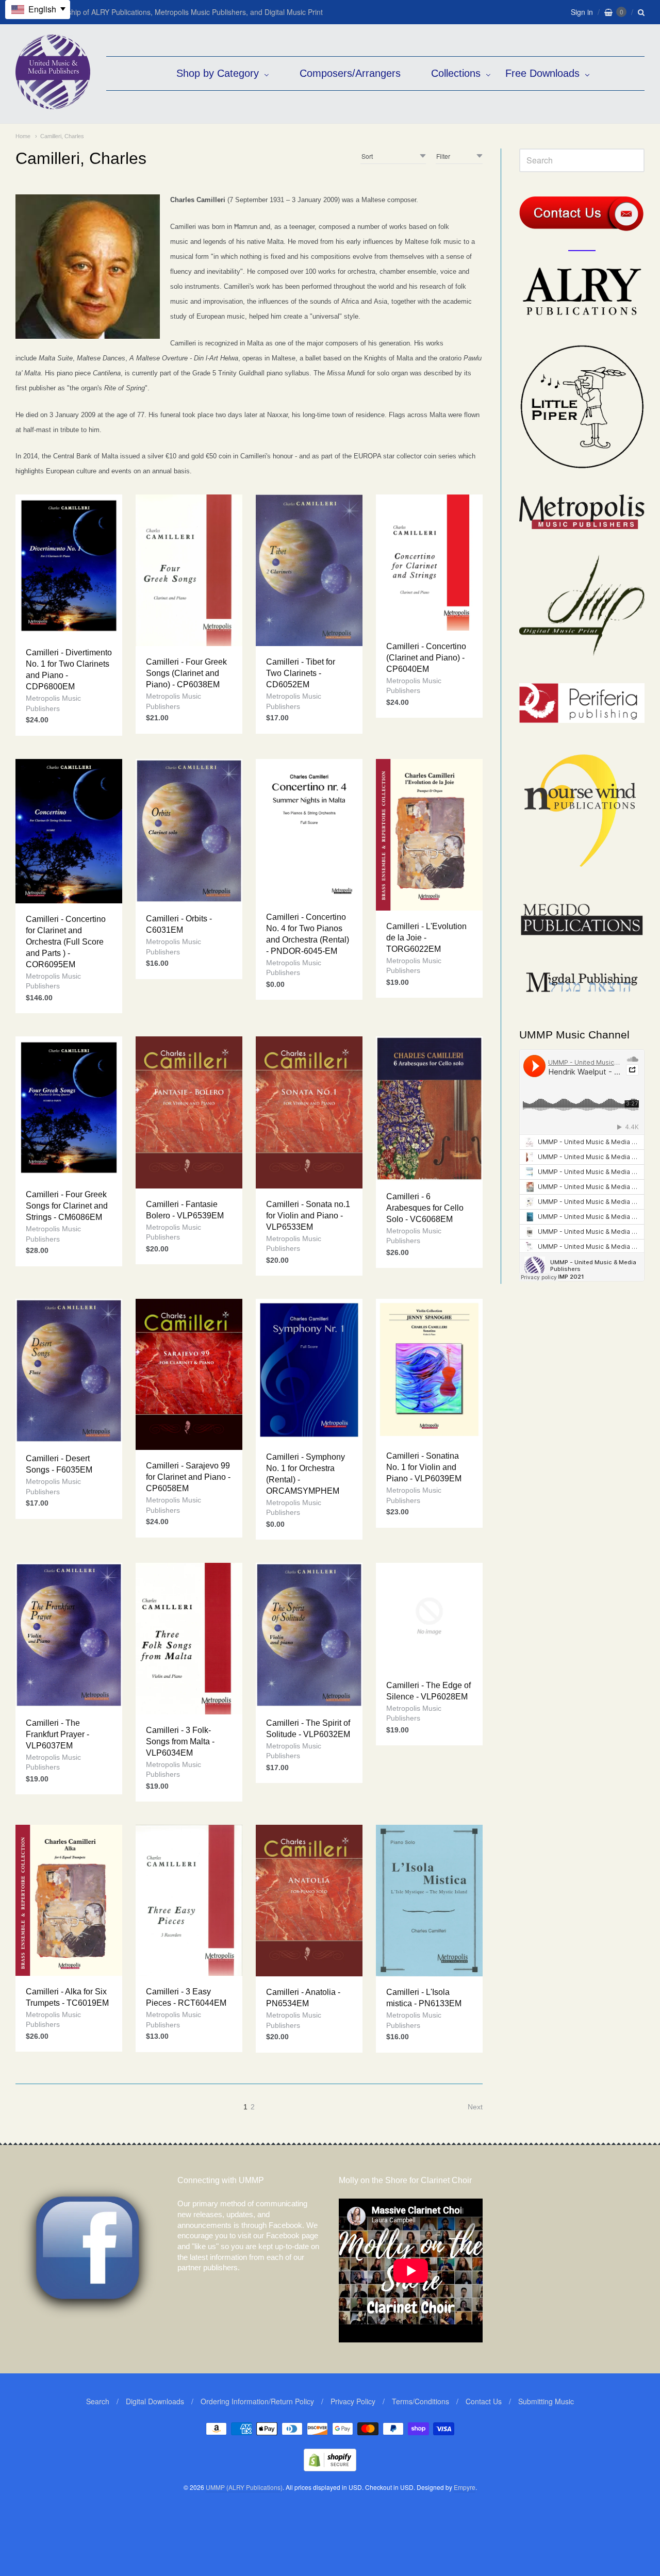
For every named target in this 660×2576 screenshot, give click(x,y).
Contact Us (484, 2401)
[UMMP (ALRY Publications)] (53, 104)
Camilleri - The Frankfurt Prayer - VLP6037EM (57, 1734)
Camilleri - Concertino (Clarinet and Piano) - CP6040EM (426, 658)
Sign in (582, 12)
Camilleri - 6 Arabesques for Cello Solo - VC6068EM (425, 1208)
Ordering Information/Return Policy (257, 2401)
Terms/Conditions (420, 2401)
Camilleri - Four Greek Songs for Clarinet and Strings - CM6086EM (67, 1206)
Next (475, 2107)
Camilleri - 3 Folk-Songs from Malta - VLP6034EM (180, 1741)
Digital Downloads (155, 2401)
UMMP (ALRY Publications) (244, 2487)
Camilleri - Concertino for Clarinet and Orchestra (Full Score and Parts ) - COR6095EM (66, 942)
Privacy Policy (353, 2401)
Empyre (465, 2487)
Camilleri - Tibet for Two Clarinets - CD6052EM (301, 673)
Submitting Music (546, 2401)
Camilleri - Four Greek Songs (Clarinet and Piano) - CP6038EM (186, 673)
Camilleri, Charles (62, 136)
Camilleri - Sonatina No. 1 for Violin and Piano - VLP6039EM (424, 1467)
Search (98, 2401)
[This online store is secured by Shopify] (330, 2468)
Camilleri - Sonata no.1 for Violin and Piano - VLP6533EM (308, 1216)
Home (23, 136)
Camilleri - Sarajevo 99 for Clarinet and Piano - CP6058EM (188, 1477)
